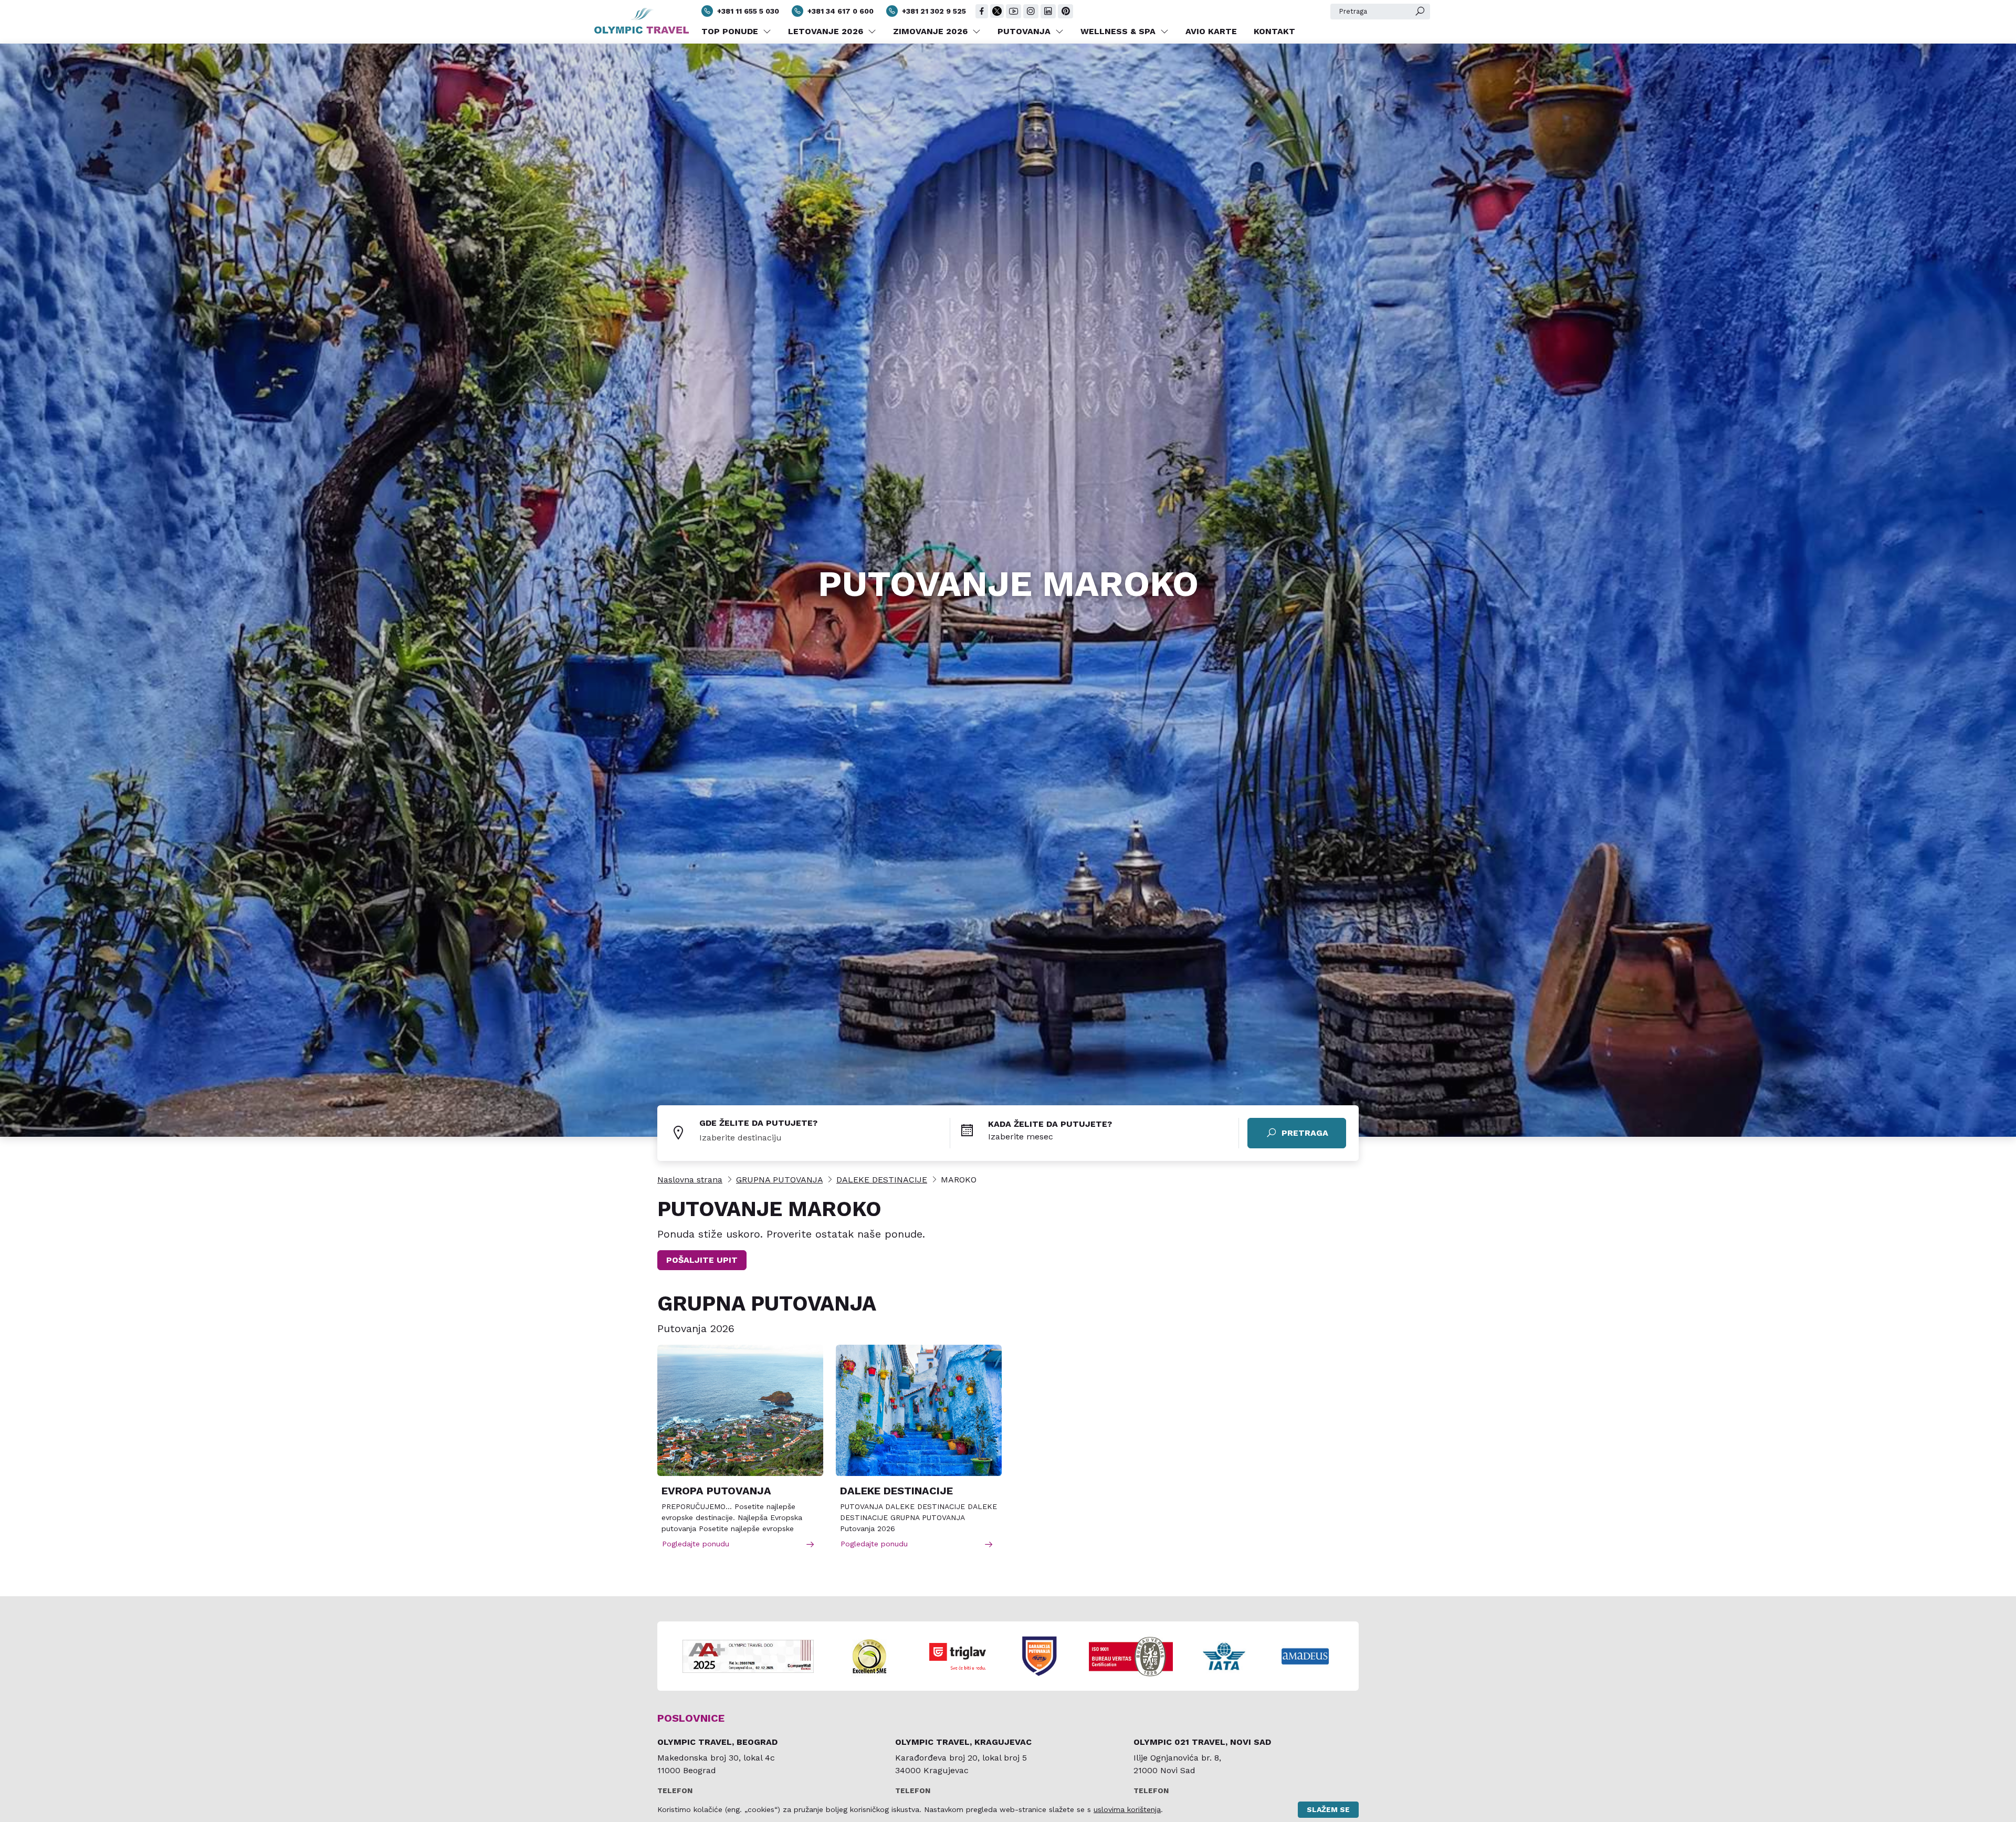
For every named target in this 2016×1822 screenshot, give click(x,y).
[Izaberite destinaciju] (825, 1138)
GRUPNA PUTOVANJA (779, 1180)
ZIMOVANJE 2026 (932, 31)
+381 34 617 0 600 (841, 11)
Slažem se (1328, 1809)
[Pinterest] (1065, 11)
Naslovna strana (690, 1180)
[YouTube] (1014, 11)
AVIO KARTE (1211, 31)
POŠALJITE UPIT (702, 1260)
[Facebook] (982, 11)
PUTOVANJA (1025, 31)
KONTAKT (1274, 31)
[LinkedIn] (1048, 11)
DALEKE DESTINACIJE (882, 1180)
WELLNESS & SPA (1119, 31)
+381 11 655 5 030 (748, 11)
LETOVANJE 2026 (827, 31)
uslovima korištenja (1127, 1809)
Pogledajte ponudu (696, 1544)
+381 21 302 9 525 (934, 11)
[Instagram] (1031, 11)
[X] (997, 11)
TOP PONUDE (731, 31)
